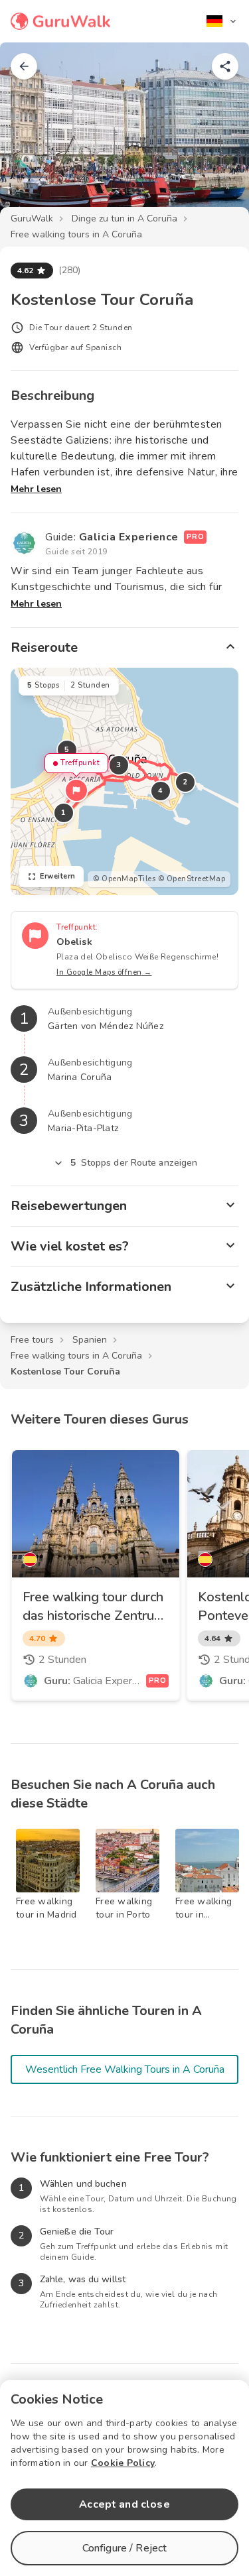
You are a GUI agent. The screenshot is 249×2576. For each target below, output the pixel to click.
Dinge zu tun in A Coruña (124, 218)
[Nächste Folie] (217, 135)
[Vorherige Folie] (32, 135)
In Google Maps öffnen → (104, 972)
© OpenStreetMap (192, 879)
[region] (124, 781)
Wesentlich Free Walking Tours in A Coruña (125, 2069)
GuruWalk (32, 218)
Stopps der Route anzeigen (134, 1163)
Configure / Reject (125, 2548)
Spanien (90, 1340)
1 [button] (64, 813)
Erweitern (58, 876)
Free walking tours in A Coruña (76, 234)
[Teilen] (225, 66)
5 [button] (67, 750)
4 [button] (161, 791)
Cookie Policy (123, 2463)
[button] (76, 790)
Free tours (32, 1340)
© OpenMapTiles (124, 879)
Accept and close (124, 2504)
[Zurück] (24, 66)
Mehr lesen (36, 489)
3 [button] (119, 765)
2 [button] (185, 782)
